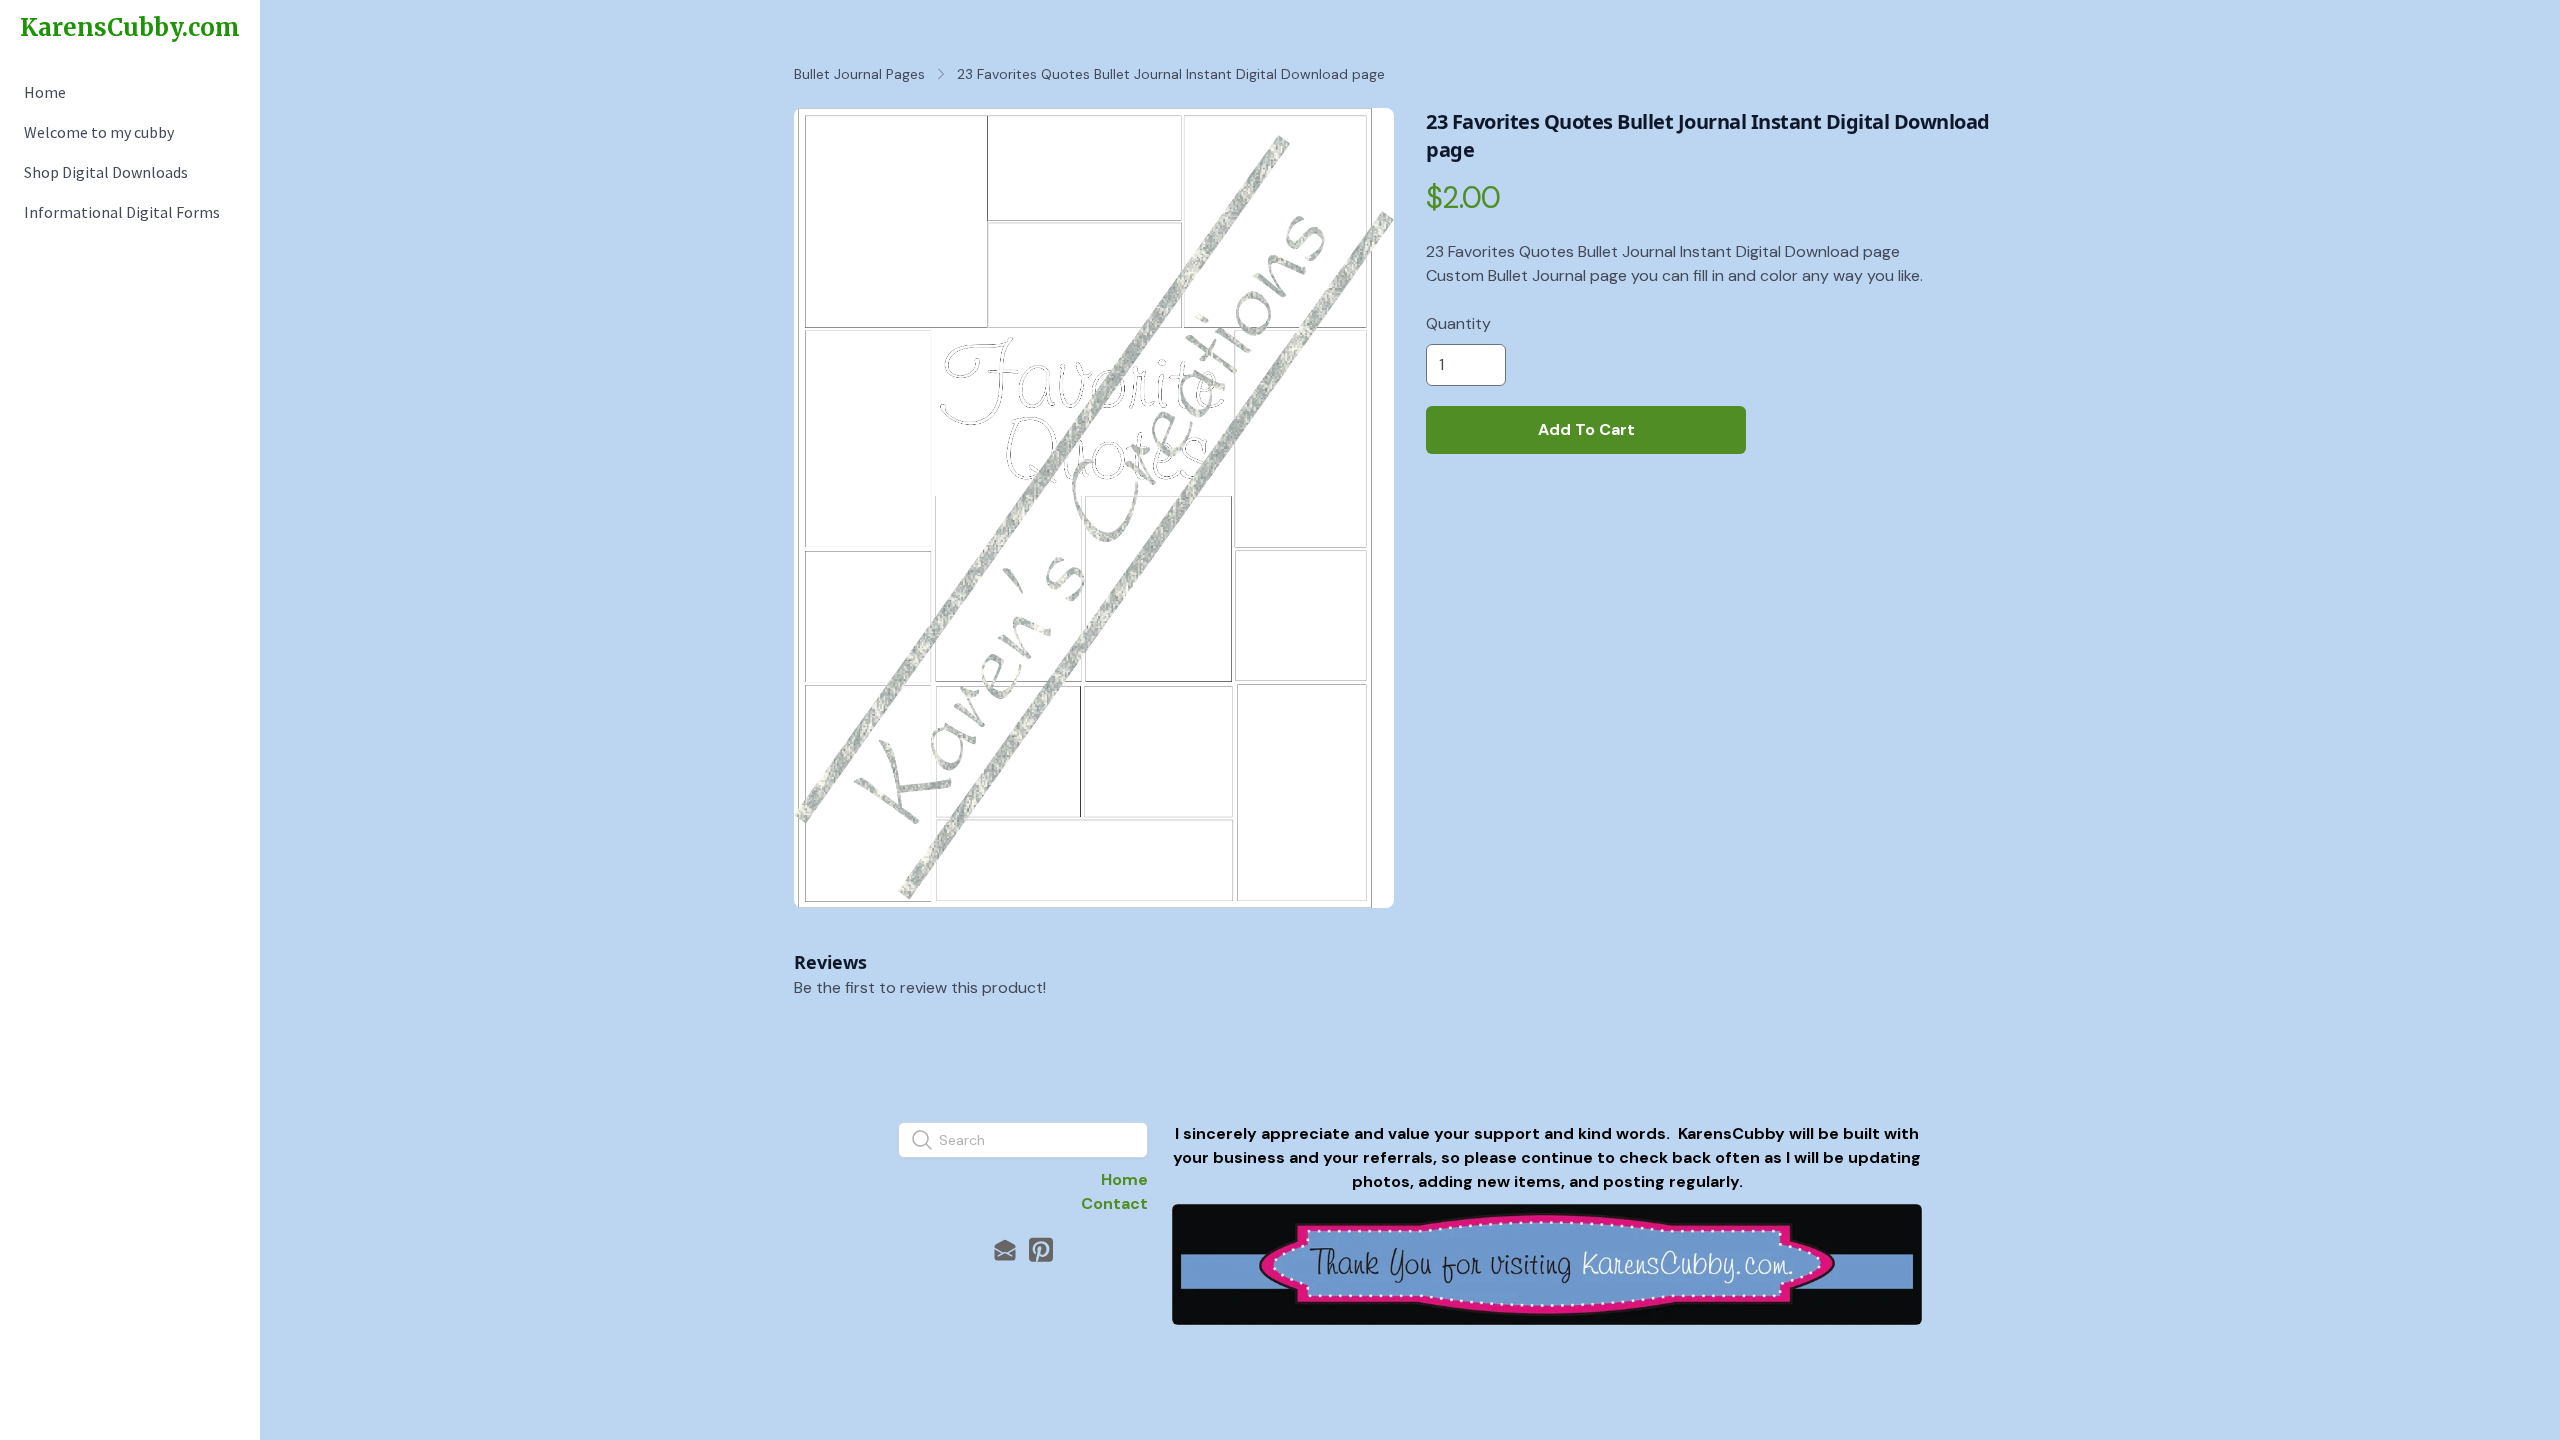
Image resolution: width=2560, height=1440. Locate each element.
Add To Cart (1586, 429)
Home (1124, 1179)
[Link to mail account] (1005, 1249)
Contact (1114, 1203)
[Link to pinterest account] (1041, 1249)
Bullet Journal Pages (859, 74)
